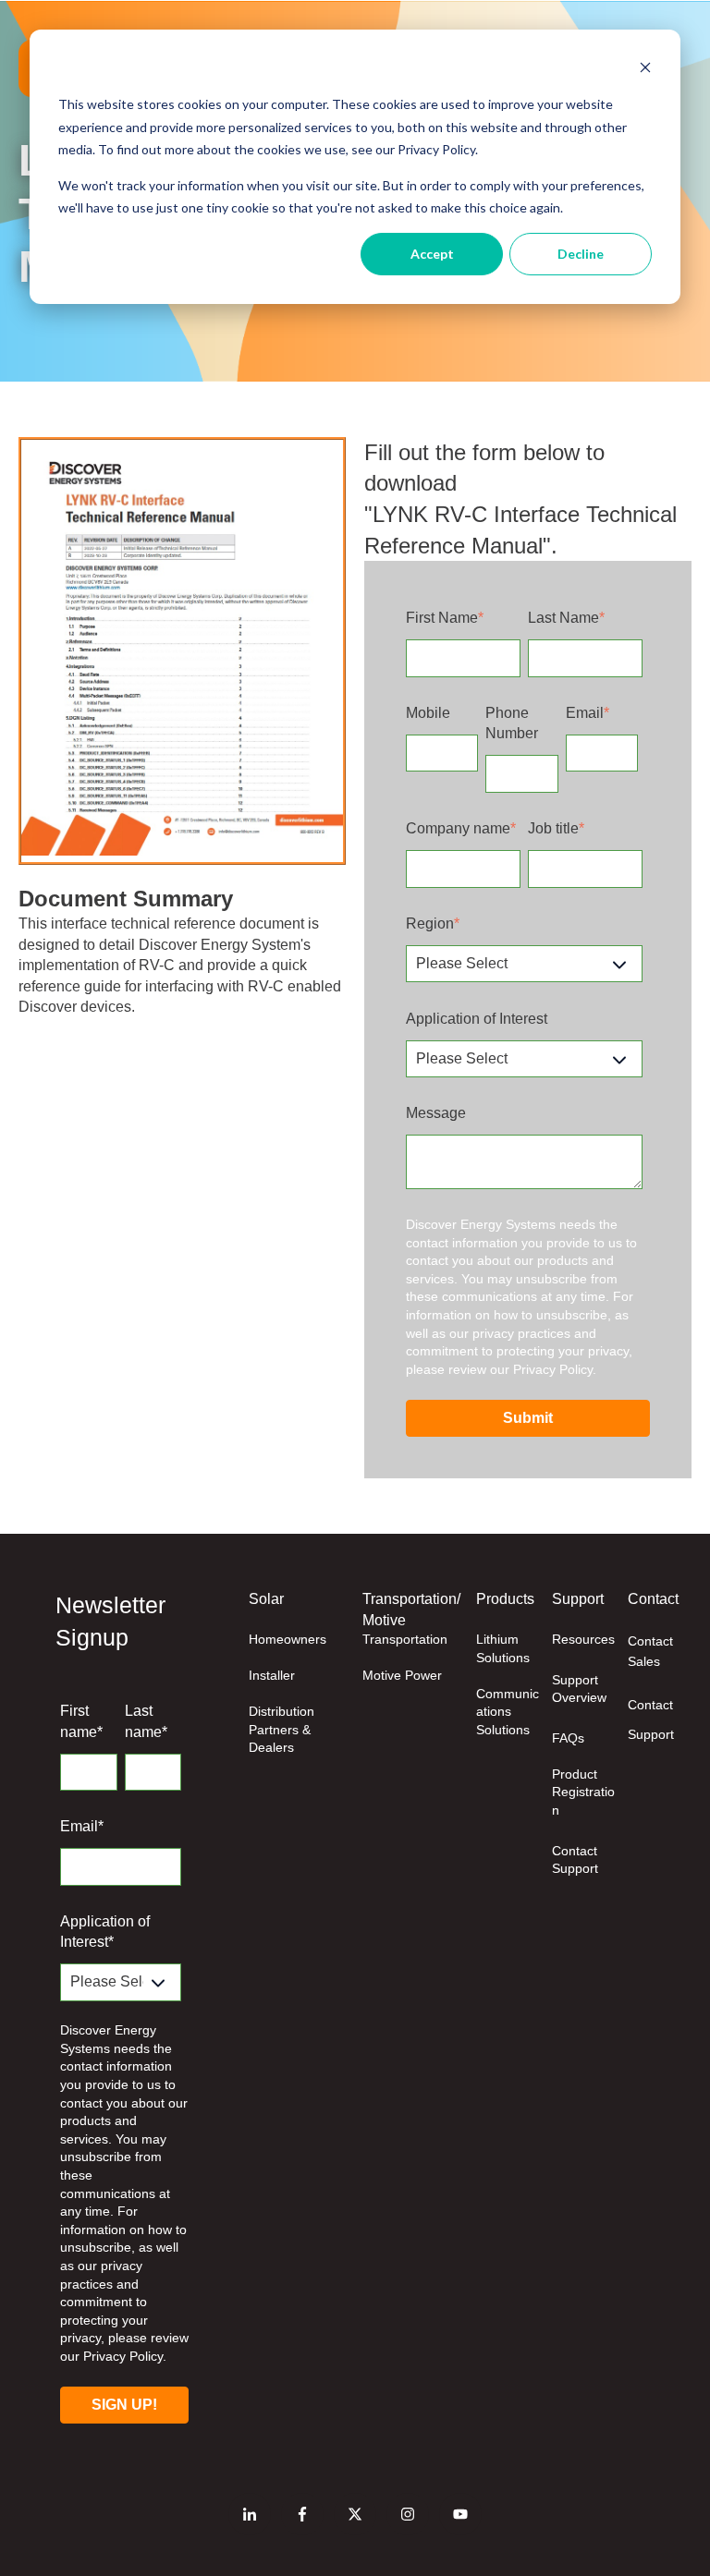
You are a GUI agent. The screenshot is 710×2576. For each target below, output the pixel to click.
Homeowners (288, 1639)
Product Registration (583, 1792)
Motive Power (402, 1675)
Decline (581, 254)
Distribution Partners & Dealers (282, 1729)
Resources (583, 1639)
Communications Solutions (508, 1712)
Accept (432, 254)
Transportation (405, 1639)
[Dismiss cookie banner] (645, 70)
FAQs (568, 1738)
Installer (272, 1675)
